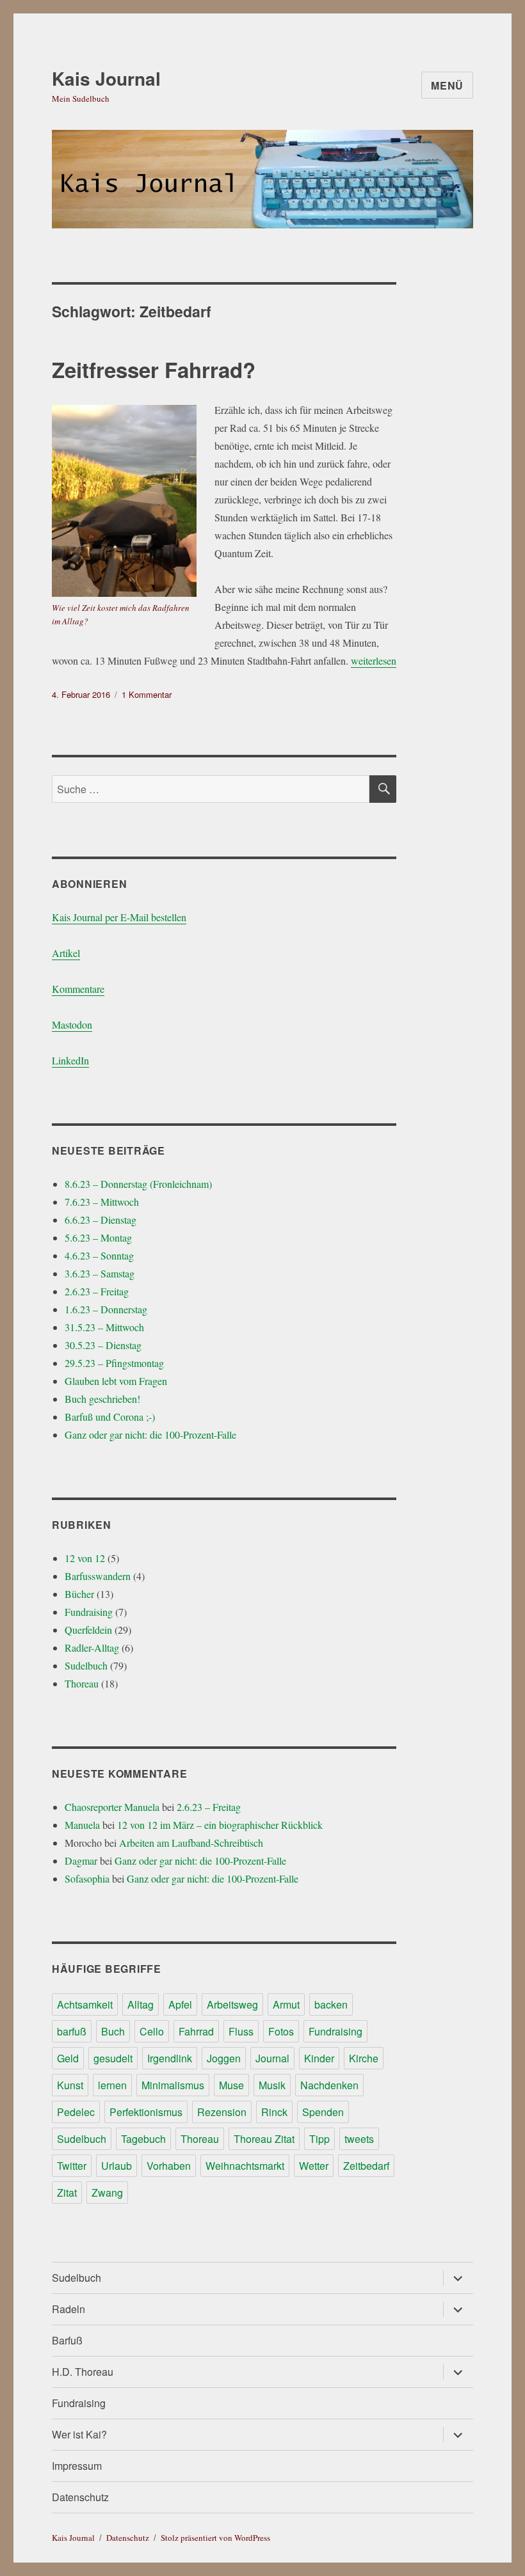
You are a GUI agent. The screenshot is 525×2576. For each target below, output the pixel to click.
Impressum (77, 2466)
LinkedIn (70, 1060)
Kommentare (78, 989)
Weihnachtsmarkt (245, 2166)
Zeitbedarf (366, 2166)
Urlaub (117, 2166)
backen (331, 2004)
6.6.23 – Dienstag (101, 1220)
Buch (113, 2031)
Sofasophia (87, 1878)
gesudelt (113, 2058)
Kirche (364, 2058)
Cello (152, 2031)
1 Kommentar (147, 694)
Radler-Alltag (92, 1648)
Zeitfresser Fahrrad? (154, 369)
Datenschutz (80, 2497)
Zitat (67, 2193)
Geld (68, 2058)
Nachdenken (329, 2085)
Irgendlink (170, 2058)
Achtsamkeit (85, 2004)
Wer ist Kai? (79, 2434)
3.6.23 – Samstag (100, 1273)
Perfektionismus (146, 2112)
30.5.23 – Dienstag (103, 1345)
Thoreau (82, 1683)
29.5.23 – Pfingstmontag (114, 1363)
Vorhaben (169, 2166)
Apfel (180, 2004)
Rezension (222, 2112)
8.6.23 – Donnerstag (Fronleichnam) (138, 1184)
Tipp (319, 2139)
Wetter (314, 2166)
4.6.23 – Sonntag (99, 1255)
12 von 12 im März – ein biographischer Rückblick (220, 1825)
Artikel (66, 953)
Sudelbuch (86, 1665)
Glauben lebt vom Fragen (116, 1381)
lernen (112, 2085)
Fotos (281, 2031)
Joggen (224, 2058)
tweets (359, 2139)
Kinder (319, 2058)
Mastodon (72, 1024)
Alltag (141, 2004)
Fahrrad (196, 2031)
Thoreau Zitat (264, 2139)
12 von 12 (85, 1558)
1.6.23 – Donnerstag (106, 1309)
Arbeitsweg (232, 2004)
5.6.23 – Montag (98, 1237)
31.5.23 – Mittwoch (104, 1327)
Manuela (82, 1825)
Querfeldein (88, 1630)
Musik (272, 2085)
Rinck (274, 2112)
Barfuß (67, 2340)
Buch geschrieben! (102, 1399)
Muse (231, 2085)
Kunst (70, 2085)
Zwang (107, 2193)
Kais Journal (106, 78)
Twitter (72, 2166)
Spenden (323, 2112)
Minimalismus (173, 2085)
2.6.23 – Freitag (97, 1291)
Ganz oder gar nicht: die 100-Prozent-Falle (150, 1434)
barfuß (72, 2031)
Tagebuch (143, 2139)
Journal (272, 2058)
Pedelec (76, 2112)
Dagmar (81, 1861)
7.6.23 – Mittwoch (102, 1202)
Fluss (241, 2031)
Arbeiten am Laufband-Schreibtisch (191, 1843)
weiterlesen (374, 660)
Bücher (79, 1594)
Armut (286, 2004)
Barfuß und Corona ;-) (110, 1417)
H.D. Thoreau (83, 2372)
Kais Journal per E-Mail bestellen (119, 917)
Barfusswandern (98, 1576)
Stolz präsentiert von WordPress (215, 2538)
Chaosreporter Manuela (112, 1807)
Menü (447, 85)
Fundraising (89, 1612)
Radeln (69, 2309)
